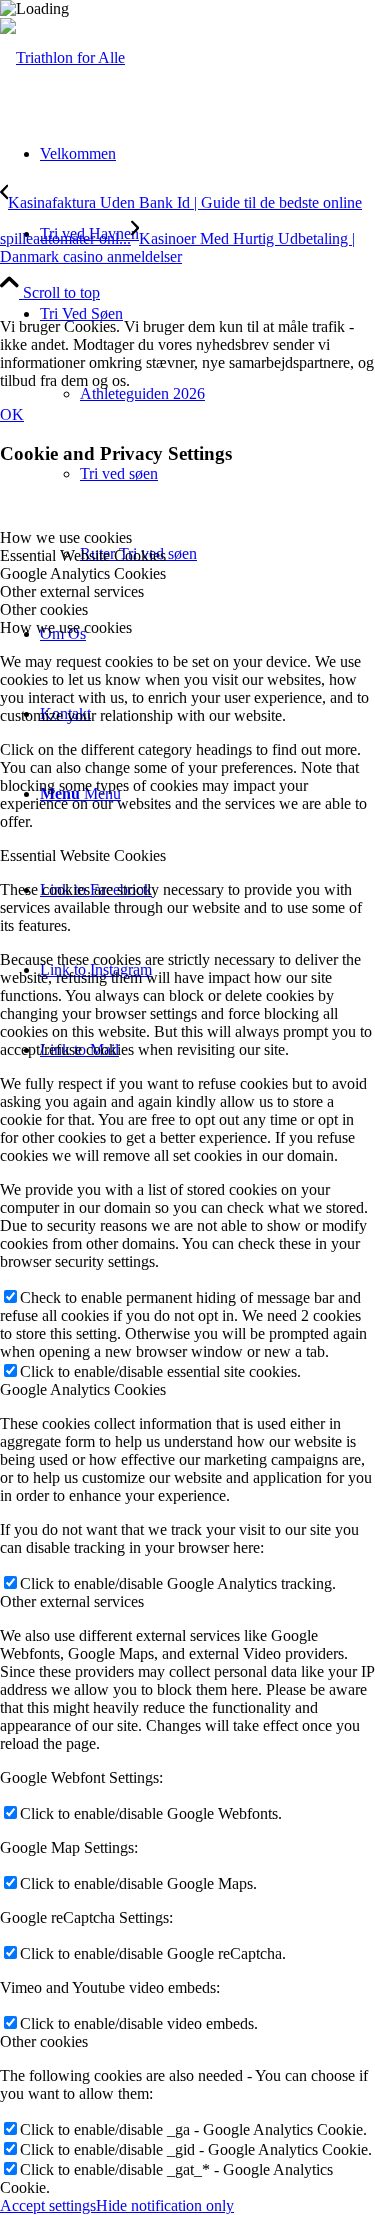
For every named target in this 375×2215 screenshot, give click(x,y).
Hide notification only (165, 2205)
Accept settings (48, 2205)
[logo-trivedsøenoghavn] (62, 57)
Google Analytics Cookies (83, 1389)
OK (12, 414)
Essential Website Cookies (83, 855)
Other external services (72, 1601)
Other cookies (44, 2041)
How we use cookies (66, 627)
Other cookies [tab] (44, 609)
